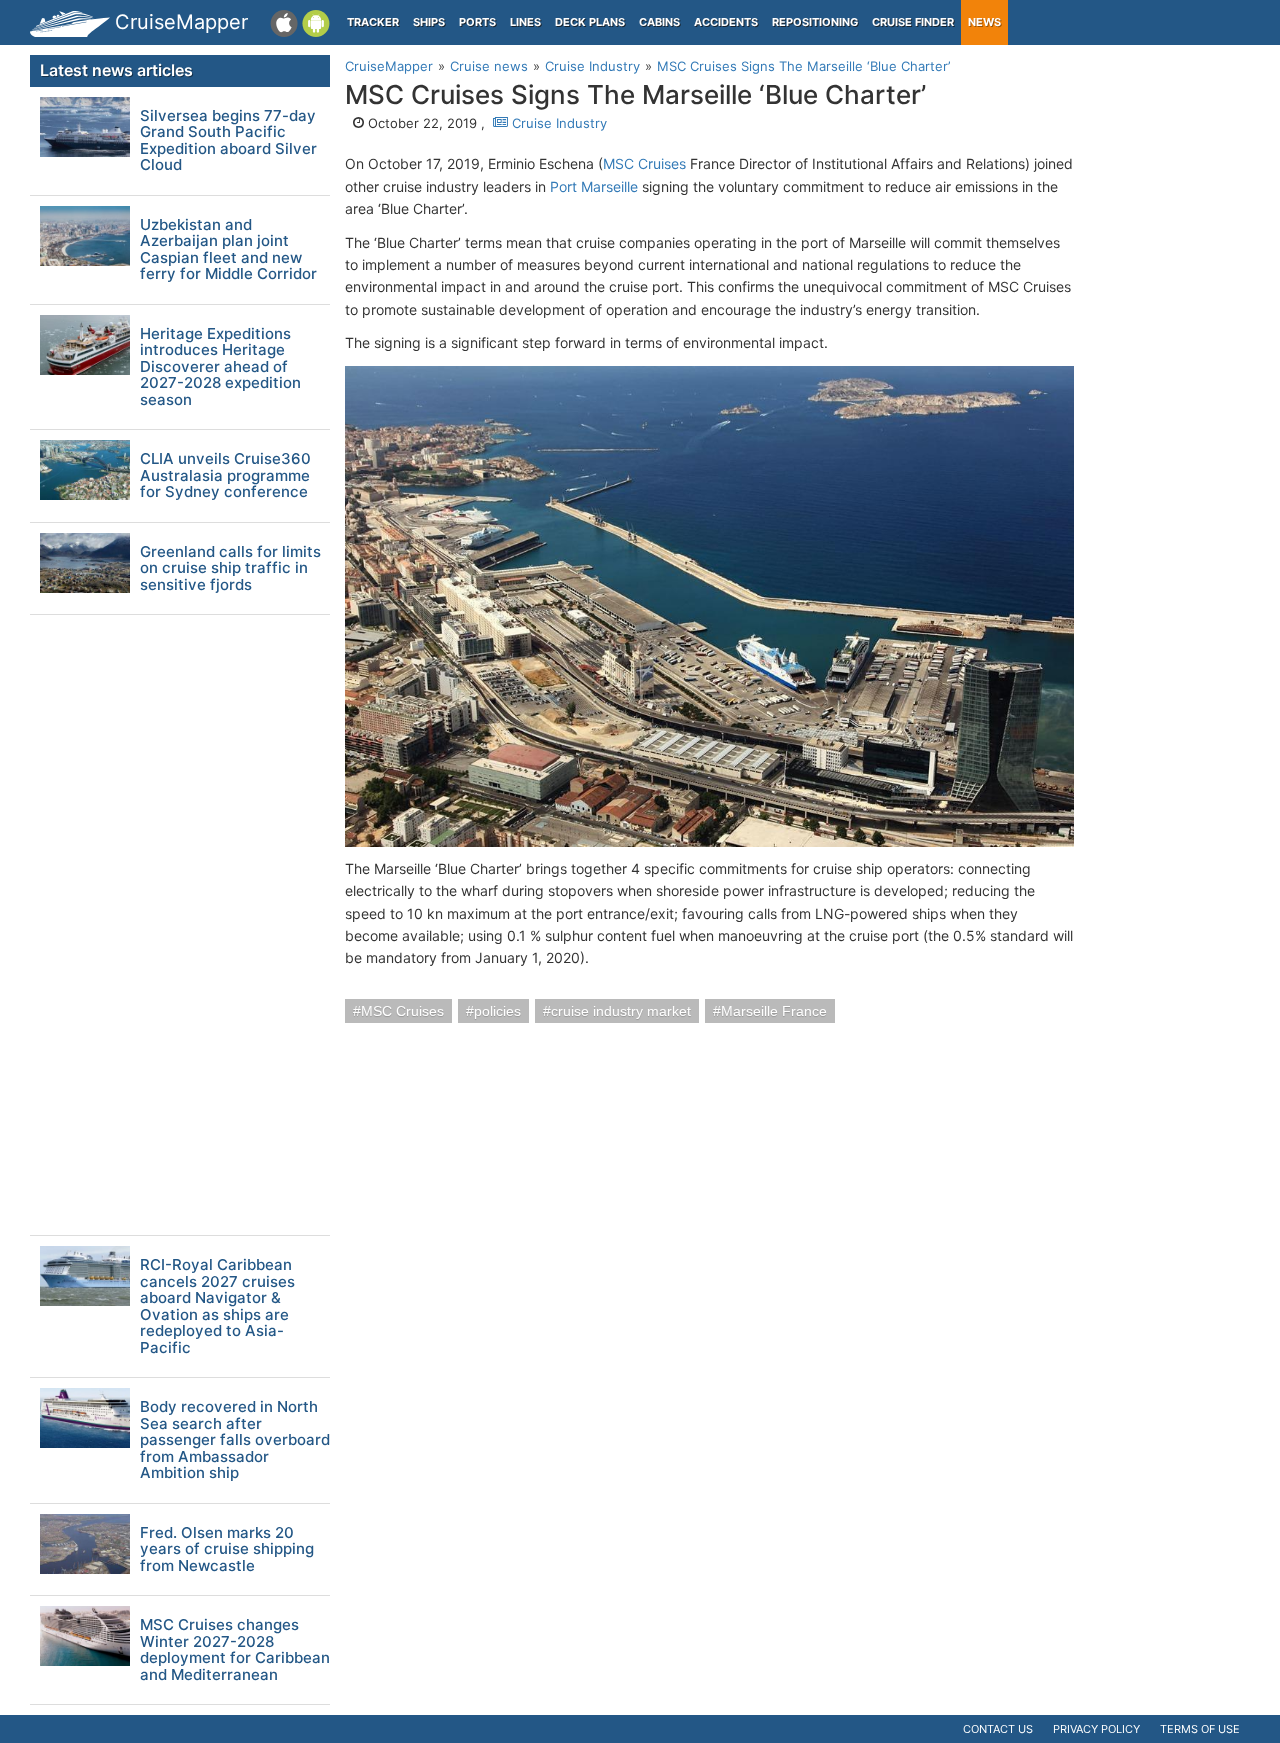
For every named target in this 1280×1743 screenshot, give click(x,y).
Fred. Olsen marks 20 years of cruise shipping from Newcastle (227, 1550)
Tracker (373, 22)
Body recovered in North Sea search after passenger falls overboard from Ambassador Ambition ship (235, 1440)
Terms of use (1200, 1729)
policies (497, 1011)
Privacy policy (1096, 1729)
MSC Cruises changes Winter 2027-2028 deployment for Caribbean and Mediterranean (235, 1650)
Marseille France (774, 1011)
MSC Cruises (644, 163)
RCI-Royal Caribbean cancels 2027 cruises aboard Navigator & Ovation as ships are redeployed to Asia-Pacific (217, 1306)
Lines (525, 22)
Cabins (659, 22)
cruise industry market (621, 1011)
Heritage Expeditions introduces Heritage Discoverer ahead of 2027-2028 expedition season (220, 367)
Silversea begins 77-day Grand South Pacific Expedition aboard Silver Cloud (228, 141)
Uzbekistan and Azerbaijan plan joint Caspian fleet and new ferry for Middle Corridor (228, 250)
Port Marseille (594, 186)
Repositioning (815, 22)
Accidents (726, 22)
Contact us (998, 1729)
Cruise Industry (557, 123)
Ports (477, 22)
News (984, 22)
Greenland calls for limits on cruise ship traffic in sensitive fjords (230, 569)
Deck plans (590, 22)
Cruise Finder (913, 22)
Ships (429, 22)
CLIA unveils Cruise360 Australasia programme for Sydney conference (225, 476)
